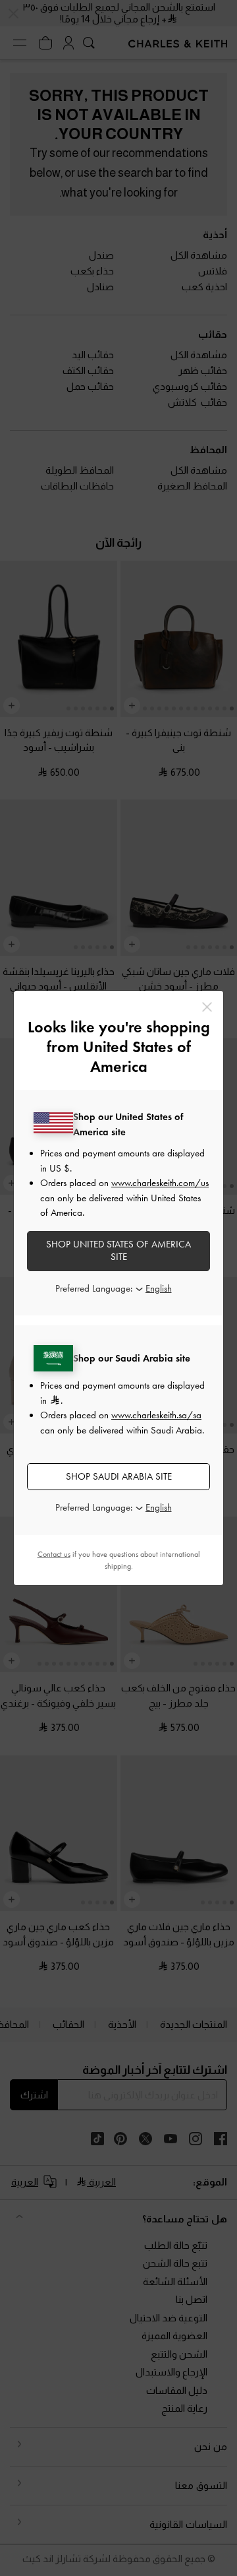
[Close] (207, 1007)
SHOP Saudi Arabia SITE (119, 1476)
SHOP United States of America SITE (118, 1251)
